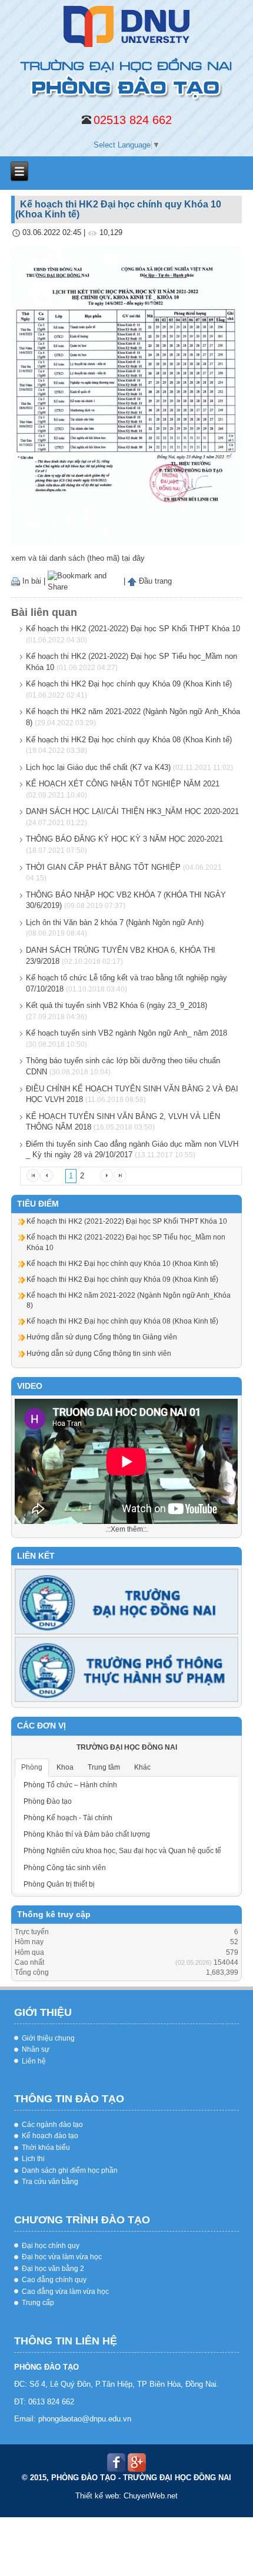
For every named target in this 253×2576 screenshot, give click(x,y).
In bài (31, 581)
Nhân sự (36, 2049)
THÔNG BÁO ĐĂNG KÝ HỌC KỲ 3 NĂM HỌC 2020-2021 (124, 839)
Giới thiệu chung (48, 2038)
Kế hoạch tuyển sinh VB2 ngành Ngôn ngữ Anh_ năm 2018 (126, 1033)
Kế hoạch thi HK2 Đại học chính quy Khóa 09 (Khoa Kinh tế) (129, 684)
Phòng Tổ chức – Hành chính (70, 1785)
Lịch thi (33, 2159)
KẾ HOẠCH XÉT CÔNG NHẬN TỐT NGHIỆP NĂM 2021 (123, 784)
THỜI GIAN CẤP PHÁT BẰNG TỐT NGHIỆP (103, 867)
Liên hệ (34, 2061)
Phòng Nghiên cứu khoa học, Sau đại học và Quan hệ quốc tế (122, 1851)
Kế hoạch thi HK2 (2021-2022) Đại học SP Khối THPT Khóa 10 (133, 629)
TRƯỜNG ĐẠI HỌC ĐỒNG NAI (127, 1747)
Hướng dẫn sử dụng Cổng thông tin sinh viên (99, 1354)
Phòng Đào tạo (48, 1801)
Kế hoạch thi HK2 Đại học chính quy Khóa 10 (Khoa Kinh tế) (122, 1264)
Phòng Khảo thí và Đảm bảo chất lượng (87, 1834)
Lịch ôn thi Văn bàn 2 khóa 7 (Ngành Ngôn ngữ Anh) (115, 922)
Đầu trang (154, 581)
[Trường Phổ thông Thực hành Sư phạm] (126, 1669)
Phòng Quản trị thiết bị (59, 1884)
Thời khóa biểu (46, 2148)
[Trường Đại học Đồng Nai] (126, 1601)
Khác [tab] (142, 1767)
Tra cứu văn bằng (50, 2182)
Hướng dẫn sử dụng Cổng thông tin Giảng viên (102, 1337)
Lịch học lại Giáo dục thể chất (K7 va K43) (98, 767)
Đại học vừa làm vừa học (62, 2257)
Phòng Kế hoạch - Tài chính (68, 1818)
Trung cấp (38, 2303)
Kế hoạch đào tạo (50, 2136)
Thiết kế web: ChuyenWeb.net (126, 2496)
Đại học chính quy (51, 2246)
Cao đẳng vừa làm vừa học (65, 2292)
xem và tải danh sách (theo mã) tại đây (78, 558)
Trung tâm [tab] (104, 1767)
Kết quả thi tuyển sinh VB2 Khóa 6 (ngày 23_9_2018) (116, 1005)
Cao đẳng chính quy (54, 2280)
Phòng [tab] (32, 1767)
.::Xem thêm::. (127, 1529)
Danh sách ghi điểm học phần (70, 2170)
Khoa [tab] (65, 1767)
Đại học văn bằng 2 (53, 2269)
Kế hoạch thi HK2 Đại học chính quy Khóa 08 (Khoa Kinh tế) (129, 740)
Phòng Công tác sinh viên (65, 1868)
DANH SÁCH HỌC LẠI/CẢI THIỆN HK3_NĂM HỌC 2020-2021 (132, 811)
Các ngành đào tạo (52, 2125)
